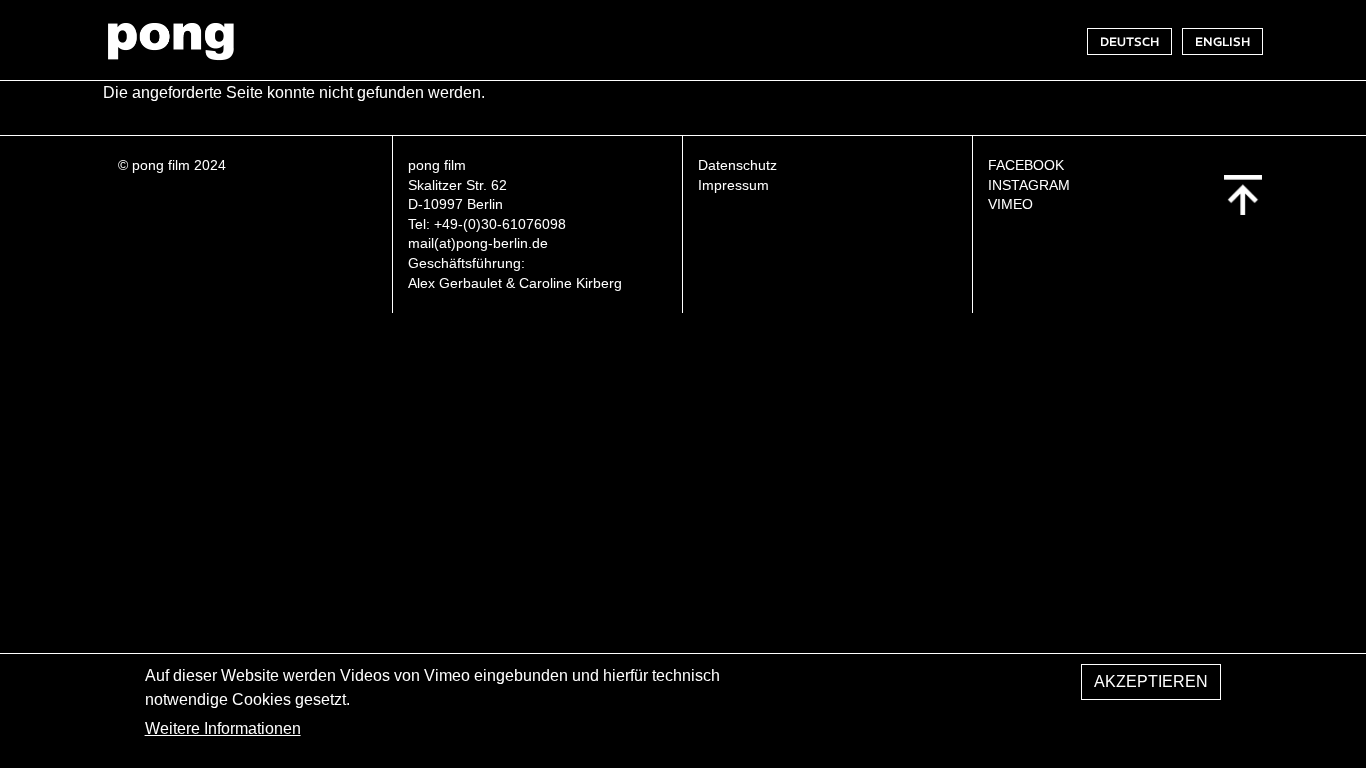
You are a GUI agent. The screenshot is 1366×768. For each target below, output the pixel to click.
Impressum (733, 185)
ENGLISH (1222, 41)
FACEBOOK (1026, 165)
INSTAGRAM (1029, 185)
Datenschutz (737, 165)
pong (170, 41)
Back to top (1243, 195)
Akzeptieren (1151, 681)
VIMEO (1010, 204)
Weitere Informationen (223, 729)
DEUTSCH (1129, 41)
